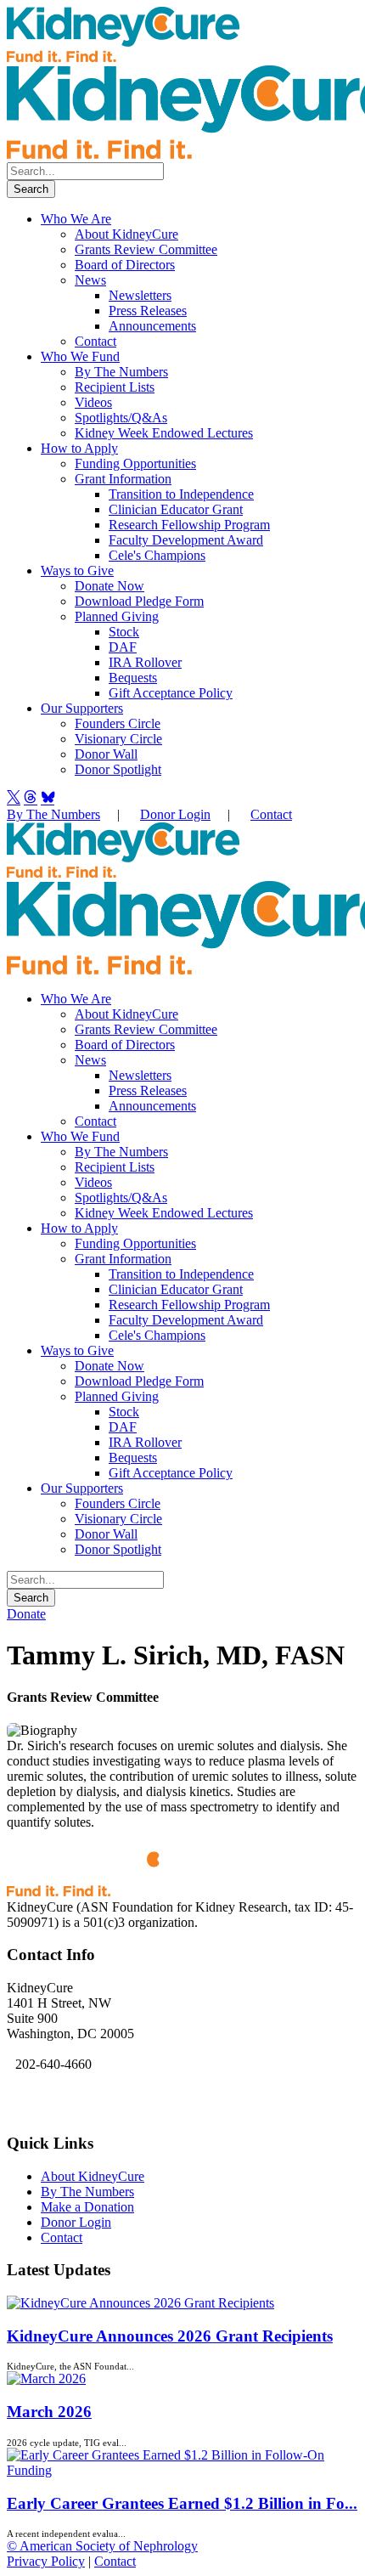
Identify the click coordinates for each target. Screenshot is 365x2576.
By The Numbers (121, 372)
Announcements (152, 326)
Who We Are (76, 219)
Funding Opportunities (135, 463)
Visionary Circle (118, 739)
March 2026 (49, 2412)
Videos (93, 402)
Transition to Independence (181, 494)
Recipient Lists (115, 387)
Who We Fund (80, 356)
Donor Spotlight (118, 769)
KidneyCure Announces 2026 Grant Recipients (170, 2336)
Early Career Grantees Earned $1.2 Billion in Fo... (182, 2503)
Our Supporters (82, 708)
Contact (95, 341)
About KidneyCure (126, 234)
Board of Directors (125, 265)
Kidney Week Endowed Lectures (164, 433)
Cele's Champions (157, 555)
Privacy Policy (46, 2561)
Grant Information (123, 479)
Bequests (133, 678)
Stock (124, 632)
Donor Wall (106, 754)
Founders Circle (118, 723)
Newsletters (140, 295)
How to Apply (79, 448)
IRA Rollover (145, 662)
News (90, 280)
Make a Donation (87, 2207)
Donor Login (175, 814)
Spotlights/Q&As (121, 418)
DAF (123, 647)
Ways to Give (77, 571)
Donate (26, 1614)
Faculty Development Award (186, 540)
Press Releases (148, 311)
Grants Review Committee (146, 249)
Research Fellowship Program (189, 525)
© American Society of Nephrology (102, 2546)
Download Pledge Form (139, 601)
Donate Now (109, 586)
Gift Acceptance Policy (171, 693)
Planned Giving (117, 616)
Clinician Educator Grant (176, 509)
